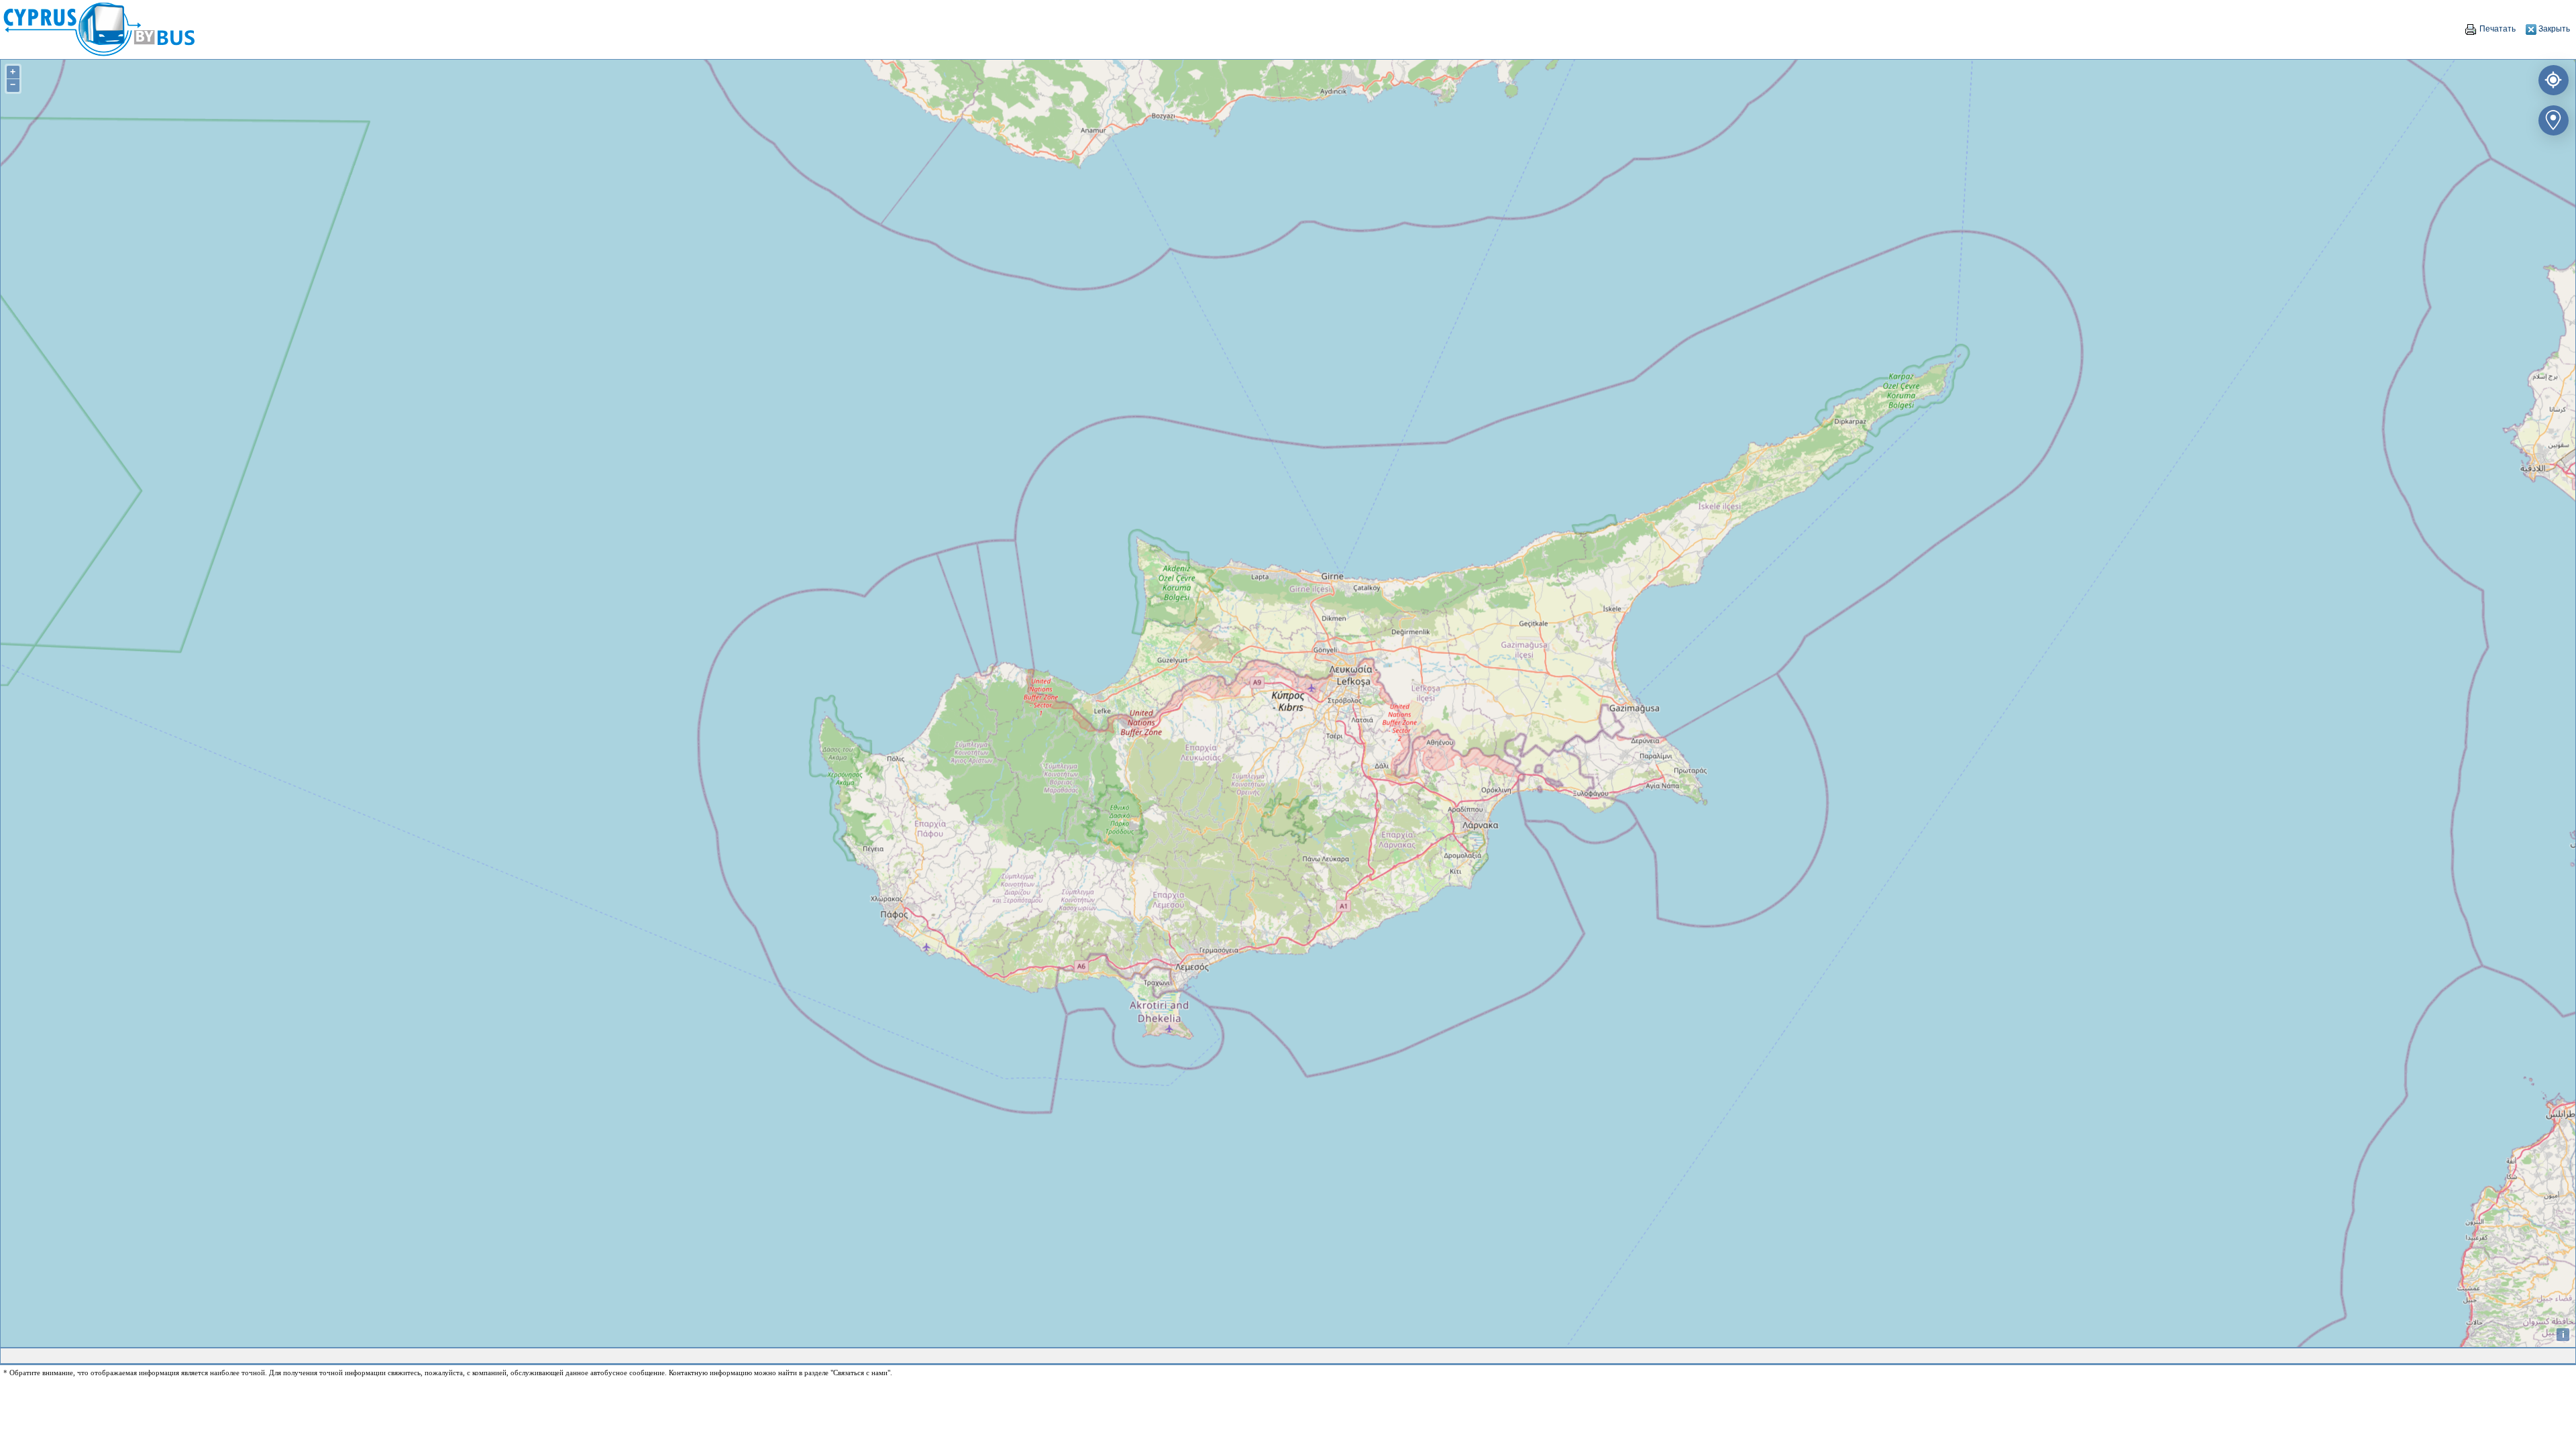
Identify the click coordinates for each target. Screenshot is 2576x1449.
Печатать (2497, 29)
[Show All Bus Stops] (2551, 118)
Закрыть (2553, 29)
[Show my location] (2551, 77)
